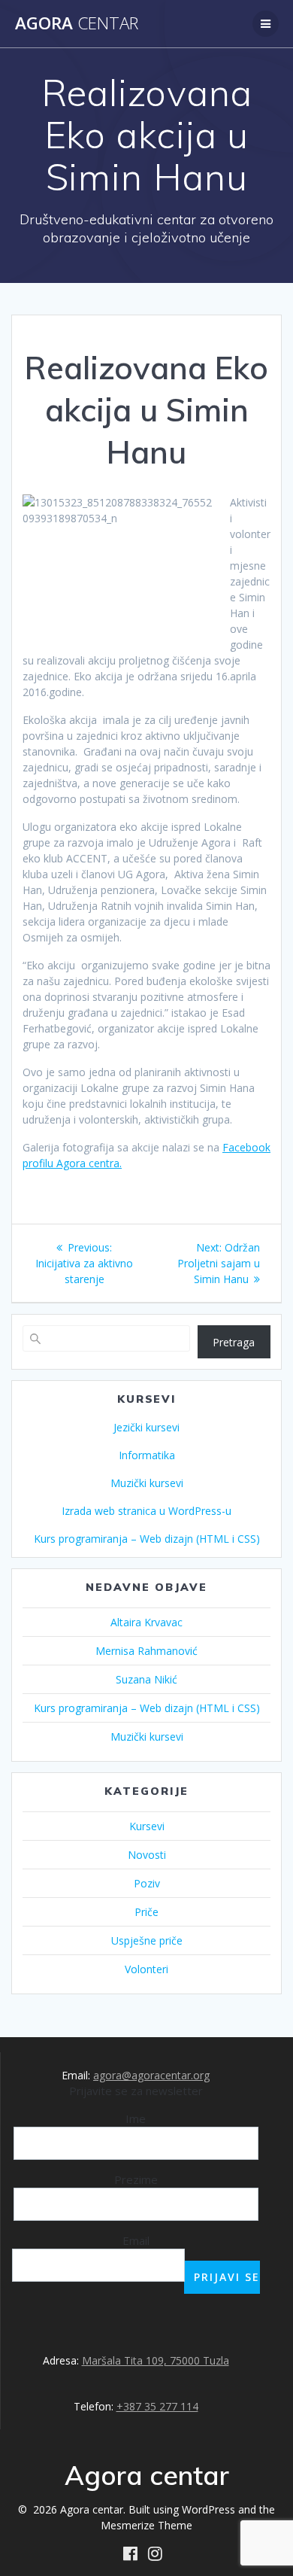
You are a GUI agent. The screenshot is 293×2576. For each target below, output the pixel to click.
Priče (146, 1912)
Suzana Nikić (146, 1679)
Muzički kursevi (147, 1483)
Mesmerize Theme (146, 2525)
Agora (77, 23)
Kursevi (147, 1826)
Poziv (147, 1883)
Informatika (147, 1455)
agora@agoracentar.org (151, 2075)
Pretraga (234, 1342)
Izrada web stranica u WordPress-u (146, 1511)
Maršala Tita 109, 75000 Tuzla (156, 2360)
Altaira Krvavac (146, 1622)
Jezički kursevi (146, 1427)
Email (136, 2240)
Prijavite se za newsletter (136, 2091)
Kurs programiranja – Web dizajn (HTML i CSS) (147, 1539)
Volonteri (146, 1969)
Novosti (147, 1855)
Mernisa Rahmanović (146, 1651)
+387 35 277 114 (157, 2406)
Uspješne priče (147, 1940)
